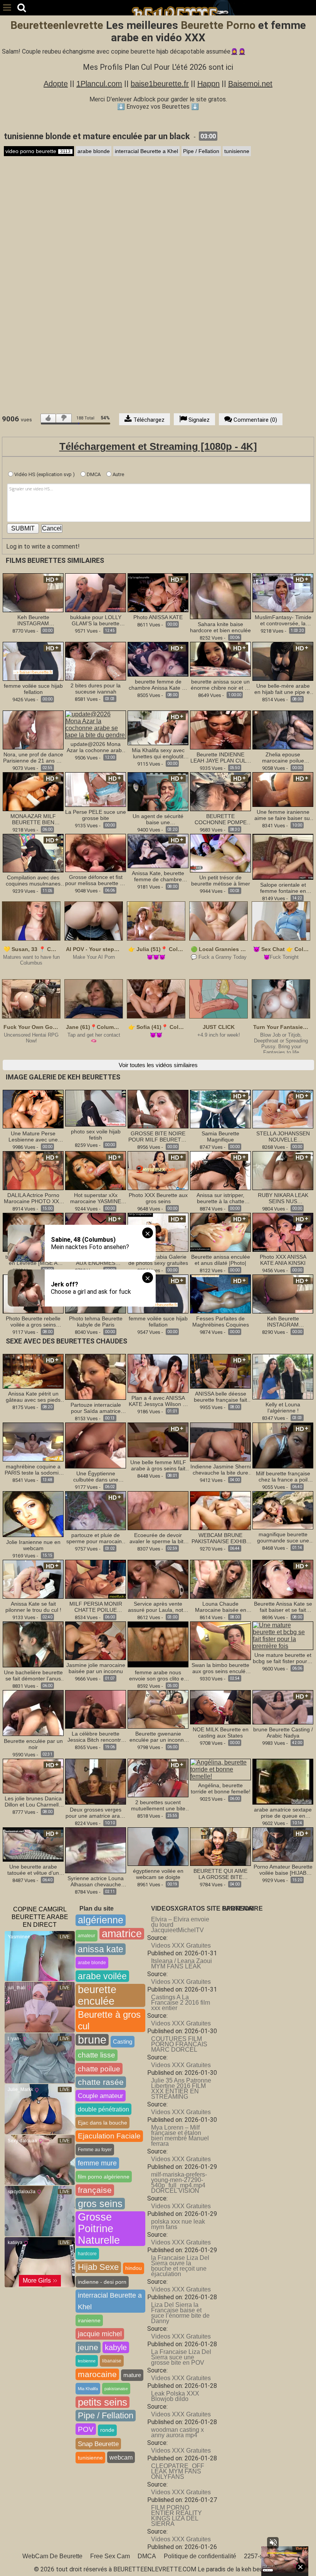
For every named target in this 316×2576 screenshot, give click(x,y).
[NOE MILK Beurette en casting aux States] (220, 1707)
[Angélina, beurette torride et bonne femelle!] (220, 1769)
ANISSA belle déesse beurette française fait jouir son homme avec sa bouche (220, 1397)
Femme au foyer (95, 2150)
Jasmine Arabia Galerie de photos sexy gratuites (158, 1260)
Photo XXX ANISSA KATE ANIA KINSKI (283, 1260)
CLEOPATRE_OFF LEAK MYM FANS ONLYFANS (178, 2471)
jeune (88, 2347)
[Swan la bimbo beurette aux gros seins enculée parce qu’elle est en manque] (220, 1640)
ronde (107, 2430)
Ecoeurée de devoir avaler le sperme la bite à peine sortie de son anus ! (158, 1538)
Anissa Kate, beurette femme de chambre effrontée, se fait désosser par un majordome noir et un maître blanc (158, 876)
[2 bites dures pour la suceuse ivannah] (96, 661)
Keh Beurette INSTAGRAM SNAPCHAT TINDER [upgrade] (33, 620)
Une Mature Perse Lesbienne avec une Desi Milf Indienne (33, 1136)
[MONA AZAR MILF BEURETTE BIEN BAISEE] (33, 791)
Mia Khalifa (88, 2389)
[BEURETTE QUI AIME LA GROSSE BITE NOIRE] (220, 1846)
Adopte (56, 84)
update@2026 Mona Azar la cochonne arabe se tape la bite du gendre (96, 747)
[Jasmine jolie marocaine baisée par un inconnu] (96, 1640)
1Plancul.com (99, 84)
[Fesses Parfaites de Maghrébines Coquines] (220, 1294)
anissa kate (101, 1949)
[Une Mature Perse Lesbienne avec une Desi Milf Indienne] (33, 1109)
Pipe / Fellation (201, 151)
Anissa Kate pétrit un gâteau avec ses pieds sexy (33, 1397)
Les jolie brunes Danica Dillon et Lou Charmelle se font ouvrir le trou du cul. (33, 1802)
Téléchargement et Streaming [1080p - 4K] (158, 446)
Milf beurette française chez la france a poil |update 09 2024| (283, 1477)
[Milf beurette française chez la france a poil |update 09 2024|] (283, 1445)
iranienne (89, 2320)
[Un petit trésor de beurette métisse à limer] (220, 853)
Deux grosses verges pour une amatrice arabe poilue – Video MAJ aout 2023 (96, 1813)
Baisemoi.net (250, 84)
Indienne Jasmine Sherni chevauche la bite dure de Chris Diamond (221, 1470)
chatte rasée (101, 2082)
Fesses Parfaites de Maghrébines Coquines (221, 1322)
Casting (123, 2041)
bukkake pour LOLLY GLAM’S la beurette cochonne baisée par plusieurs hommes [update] (96, 620)
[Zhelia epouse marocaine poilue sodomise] (283, 730)
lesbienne (87, 2361)
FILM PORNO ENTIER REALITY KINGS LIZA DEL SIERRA (176, 2516)
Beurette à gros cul (109, 2020)
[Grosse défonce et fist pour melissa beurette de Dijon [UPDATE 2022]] (96, 853)
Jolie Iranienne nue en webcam (33, 1545)
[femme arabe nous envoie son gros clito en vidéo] (158, 1644)
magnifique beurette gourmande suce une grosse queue (283, 1537)
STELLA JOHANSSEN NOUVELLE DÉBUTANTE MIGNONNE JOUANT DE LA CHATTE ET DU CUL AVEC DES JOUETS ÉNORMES (283, 1136)
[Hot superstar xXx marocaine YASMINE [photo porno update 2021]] (96, 1170)
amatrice (122, 1934)
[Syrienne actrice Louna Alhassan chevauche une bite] (96, 1850)
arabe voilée (102, 1976)
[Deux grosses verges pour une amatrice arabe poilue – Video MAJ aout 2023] (96, 1781)
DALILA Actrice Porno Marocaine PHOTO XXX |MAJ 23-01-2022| (33, 1198)
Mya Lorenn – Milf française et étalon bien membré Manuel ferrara (180, 2136)
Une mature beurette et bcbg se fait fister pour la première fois (283, 1658)
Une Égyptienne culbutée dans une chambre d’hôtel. (96, 1477)
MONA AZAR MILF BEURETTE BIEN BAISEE (33, 819)
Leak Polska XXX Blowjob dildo (175, 2396)
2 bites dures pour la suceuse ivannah (96, 689)
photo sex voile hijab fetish (96, 1135)
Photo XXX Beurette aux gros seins (158, 1198)
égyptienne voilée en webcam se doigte (158, 1874)
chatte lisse (97, 2055)
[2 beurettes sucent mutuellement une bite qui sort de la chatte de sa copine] (158, 1777)
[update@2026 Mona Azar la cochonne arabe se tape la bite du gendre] (96, 724)
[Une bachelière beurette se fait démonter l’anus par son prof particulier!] (33, 1644)
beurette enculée (97, 1995)
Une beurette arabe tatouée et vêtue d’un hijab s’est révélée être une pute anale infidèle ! (33, 1870)
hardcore (87, 2254)
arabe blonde (94, 151)
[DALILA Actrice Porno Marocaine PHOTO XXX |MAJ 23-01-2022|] (33, 1170)
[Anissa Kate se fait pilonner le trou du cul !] (33, 1579)
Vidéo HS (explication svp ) (44, 474)
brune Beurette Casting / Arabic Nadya (283, 1732)
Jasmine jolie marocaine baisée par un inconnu (96, 1668)
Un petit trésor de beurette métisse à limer (221, 881)
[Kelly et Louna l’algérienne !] (283, 1376)
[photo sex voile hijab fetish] (96, 1108)
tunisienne (237, 151)
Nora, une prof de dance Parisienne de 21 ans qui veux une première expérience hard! (33, 758)
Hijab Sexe (98, 2267)
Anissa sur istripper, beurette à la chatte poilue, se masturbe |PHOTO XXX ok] (221, 1198)
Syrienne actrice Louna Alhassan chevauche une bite (96, 1881)
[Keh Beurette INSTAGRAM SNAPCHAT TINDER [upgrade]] (33, 592)
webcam (121, 2457)
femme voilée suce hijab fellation (33, 689)
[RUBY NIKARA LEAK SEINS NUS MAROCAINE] (283, 1170)
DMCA (93, 474)
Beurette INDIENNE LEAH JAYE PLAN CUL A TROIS (220, 758)
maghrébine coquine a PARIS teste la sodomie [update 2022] (33, 1470)
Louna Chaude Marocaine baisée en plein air (221, 1607)
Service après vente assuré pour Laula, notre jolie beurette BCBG (158, 1607)
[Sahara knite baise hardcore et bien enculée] (220, 596)
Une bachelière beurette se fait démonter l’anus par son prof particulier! (33, 1675)
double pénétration (103, 2109)
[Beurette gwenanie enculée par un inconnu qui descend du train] (158, 1709)
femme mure (97, 2163)
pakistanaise (116, 2389)
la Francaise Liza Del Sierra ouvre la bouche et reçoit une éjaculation (180, 2266)
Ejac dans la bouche (103, 2123)
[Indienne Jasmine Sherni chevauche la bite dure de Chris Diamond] (220, 1442)
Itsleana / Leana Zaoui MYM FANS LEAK (182, 1964)
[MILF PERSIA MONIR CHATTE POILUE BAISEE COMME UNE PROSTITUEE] (96, 1579)
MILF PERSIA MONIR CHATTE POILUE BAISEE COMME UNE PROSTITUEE (96, 1607)
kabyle (116, 2347)
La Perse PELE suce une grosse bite (96, 815)
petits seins (103, 2402)
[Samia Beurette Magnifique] (220, 1109)
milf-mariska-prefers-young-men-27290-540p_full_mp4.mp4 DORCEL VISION (179, 2183)
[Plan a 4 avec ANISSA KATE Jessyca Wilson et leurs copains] (158, 1373)
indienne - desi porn (102, 2282)
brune (92, 2040)
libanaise (112, 2361)
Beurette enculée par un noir (33, 1744)
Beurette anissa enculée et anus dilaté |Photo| (221, 1260)
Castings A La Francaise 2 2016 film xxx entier (181, 2003)
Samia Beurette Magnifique (220, 1136)
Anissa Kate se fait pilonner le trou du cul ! (33, 1607)
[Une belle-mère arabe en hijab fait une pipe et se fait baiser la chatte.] (283, 661)
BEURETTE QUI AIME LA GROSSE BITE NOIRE (220, 1874)
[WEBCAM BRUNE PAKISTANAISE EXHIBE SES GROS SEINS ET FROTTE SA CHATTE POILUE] (220, 1510)
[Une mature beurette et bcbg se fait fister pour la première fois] (283, 1635)
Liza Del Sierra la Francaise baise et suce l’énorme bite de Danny (180, 2313)
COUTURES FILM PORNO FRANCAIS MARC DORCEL (179, 2044)
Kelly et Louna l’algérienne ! (283, 1408)
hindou (134, 2268)
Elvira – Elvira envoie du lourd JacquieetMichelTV (180, 1925)
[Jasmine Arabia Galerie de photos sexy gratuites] (158, 1232)
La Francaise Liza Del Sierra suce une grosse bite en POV (181, 2357)
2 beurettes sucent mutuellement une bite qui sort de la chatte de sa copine (158, 1805)
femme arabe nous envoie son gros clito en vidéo (158, 1675)
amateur (87, 1936)
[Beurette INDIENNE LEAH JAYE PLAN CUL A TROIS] (220, 730)
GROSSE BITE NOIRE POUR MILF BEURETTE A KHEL (158, 1136)
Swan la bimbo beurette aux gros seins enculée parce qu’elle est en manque (220, 1668)
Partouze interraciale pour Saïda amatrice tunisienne (96, 1408)
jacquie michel (100, 2334)
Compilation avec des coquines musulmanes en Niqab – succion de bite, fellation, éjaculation (33, 881)
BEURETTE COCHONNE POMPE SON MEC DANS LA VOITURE (221, 819)
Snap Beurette (98, 2444)
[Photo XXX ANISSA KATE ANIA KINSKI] (283, 1232)
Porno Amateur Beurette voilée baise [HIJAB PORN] (283, 1870)
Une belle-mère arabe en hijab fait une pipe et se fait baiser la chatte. (283, 689)
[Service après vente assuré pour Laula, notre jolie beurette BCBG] (158, 1579)
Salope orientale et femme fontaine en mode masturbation (283, 888)
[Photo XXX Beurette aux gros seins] (158, 1170)
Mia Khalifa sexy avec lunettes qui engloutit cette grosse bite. (158, 753)
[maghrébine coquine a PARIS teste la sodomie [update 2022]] (33, 1442)
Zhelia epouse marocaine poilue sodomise (283, 758)
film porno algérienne (104, 2177)
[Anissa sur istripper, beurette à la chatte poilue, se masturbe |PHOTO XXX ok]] (220, 1170)
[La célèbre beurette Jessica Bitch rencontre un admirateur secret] (96, 1709)
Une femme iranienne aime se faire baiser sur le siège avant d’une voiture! (283, 815)
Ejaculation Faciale (109, 2136)
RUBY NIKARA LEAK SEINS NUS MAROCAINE (283, 1198)
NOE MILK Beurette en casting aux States (221, 1732)
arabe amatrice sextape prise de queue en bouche (283, 1813)
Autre (118, 474)
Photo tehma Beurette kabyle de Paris (96, 1322)
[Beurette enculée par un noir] (33, 1712)
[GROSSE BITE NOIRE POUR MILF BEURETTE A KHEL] (158, 1109)
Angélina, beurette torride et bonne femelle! (221, 1788)
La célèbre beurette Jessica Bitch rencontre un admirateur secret (96, 1737)
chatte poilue (99, 2069)
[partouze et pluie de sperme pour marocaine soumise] (96, 1510)
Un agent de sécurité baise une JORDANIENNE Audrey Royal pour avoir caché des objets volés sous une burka (158, 819)
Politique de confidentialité (200, 2556)
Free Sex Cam (110, 2556)
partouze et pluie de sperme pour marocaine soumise (96, 1538)
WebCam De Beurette (52, 2556)
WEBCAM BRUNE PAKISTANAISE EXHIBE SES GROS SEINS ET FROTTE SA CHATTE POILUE (221, 1538)
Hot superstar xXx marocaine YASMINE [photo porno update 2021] (96, 1198)
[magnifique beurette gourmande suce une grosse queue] (283, 1510)
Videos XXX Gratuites (181, 1945)
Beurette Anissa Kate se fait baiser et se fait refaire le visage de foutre (283, 1607)
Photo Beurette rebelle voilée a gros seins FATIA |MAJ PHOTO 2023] (33, 1322)
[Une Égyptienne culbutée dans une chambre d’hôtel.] (96, 1445)
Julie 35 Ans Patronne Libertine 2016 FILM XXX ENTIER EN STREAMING (181, 2089)
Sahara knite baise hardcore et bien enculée (220, 627)
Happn (208, 84)
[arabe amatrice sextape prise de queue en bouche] (283, 1781)
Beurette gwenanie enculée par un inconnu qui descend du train (158, 1737)
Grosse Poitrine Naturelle (99, 2229)
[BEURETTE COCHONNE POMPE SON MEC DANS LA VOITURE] (220, 791)
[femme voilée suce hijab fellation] (33, 661)
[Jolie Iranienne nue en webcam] (33, 1514)
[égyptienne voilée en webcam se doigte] (158, 1846)
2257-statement (265, 2556)
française (95, 2190)
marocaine (97, 2374)
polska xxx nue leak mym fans (178, 2224)
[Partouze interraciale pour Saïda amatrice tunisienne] (96, 1376)
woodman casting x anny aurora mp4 (177, 2432)
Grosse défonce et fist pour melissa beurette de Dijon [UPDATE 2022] (96, 880)
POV (86, 2429)
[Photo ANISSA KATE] (158, 592)
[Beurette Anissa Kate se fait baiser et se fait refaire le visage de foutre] (283, 1579)
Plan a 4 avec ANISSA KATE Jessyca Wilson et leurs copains (158, 1401)
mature (132, 2375)
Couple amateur (101, 2096)
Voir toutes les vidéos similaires (158, 1065)
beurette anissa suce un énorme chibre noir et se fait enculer (221, 685)
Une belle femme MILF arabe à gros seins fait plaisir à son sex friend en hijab (158, 1465)
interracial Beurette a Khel (146, 151)
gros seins (100, 2204)
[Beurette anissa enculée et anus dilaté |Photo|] (220, 1232)
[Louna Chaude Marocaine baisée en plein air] (220, 1579)
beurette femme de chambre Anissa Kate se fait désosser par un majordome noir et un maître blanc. (158, 685)
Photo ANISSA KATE (158, 617)
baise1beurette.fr (160, 84)
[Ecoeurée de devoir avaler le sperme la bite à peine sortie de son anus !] (158, 1510)
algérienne (101, 1920)
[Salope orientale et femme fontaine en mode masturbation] (283, 856)
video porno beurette (38, 151)
